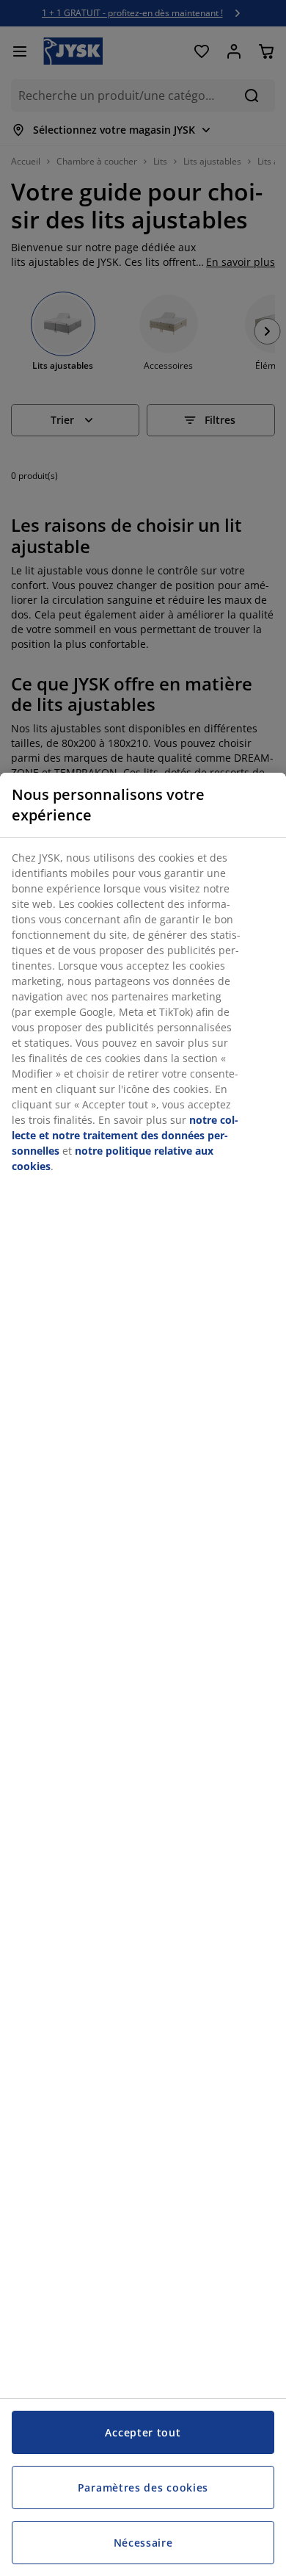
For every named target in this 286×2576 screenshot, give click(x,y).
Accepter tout (143, 2432)
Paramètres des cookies (143, 2487)
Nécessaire (143, 2543)
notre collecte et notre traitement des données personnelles (125, 1135)
